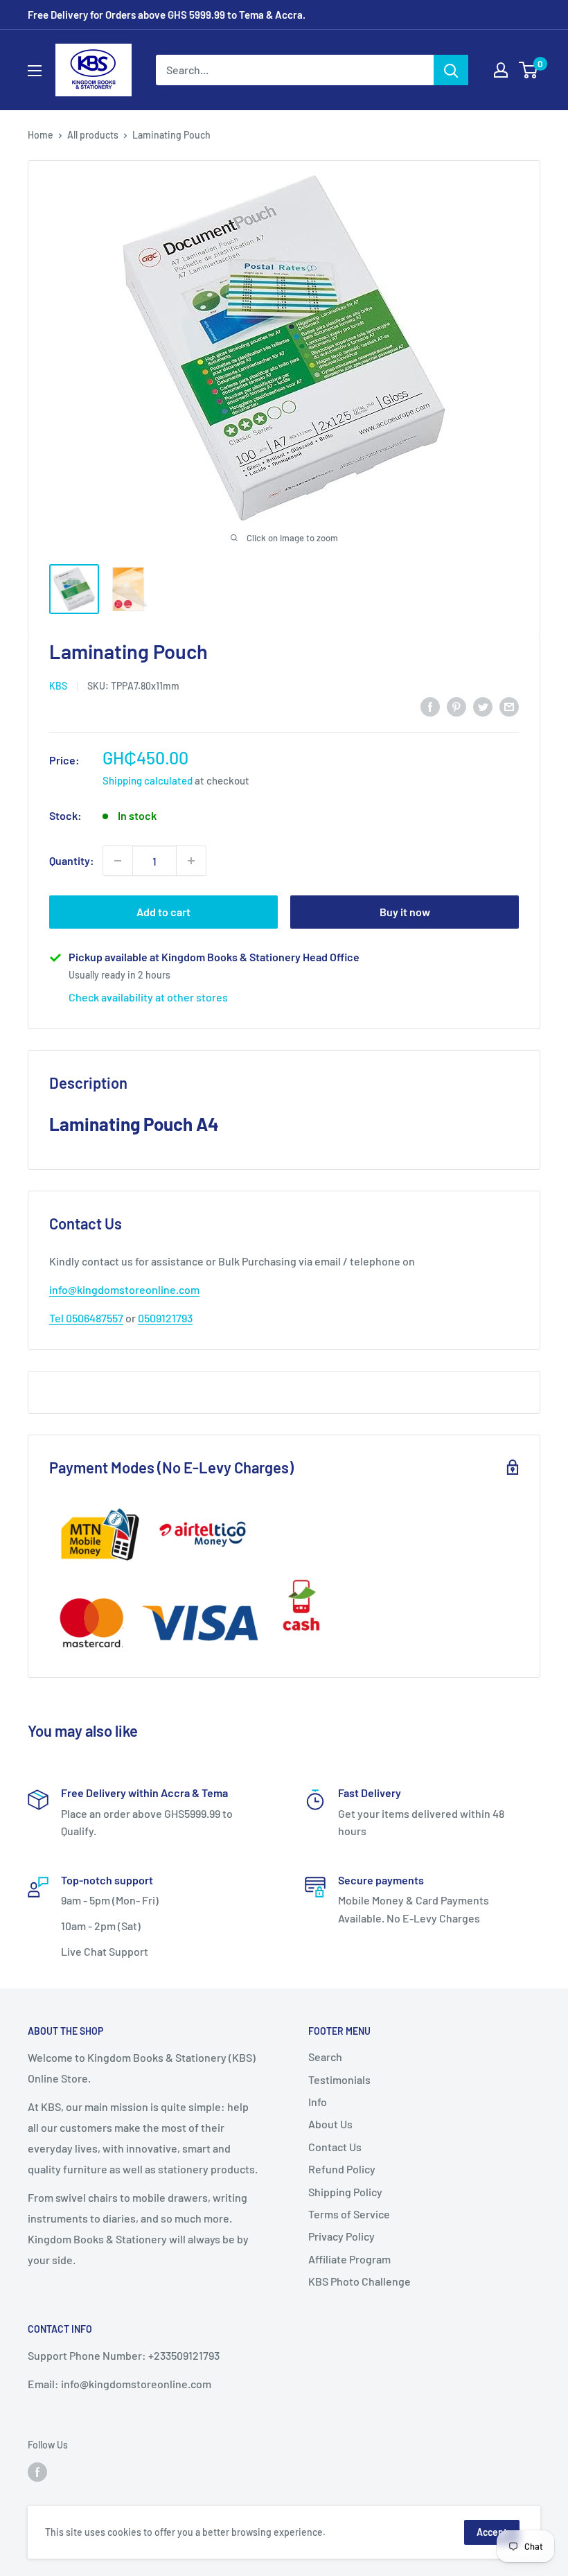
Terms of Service (349, 2214)
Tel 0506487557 (86, 1318)
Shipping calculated (148, 780)
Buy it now (405, 912)
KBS (58, 686)
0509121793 (165, 1318)
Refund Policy (342, 2169)
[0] (529, 70)
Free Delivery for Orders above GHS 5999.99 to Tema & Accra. (167, 15)
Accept (492, 2532)
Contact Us (335, 2147)
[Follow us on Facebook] (37, 2472)
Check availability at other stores (148, 997)
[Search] (451, 70)
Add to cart (163, 912)
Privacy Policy (341, 2236)
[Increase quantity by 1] (191, 861)
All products (93, 135)
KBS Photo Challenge (360, 2281)
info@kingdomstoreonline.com (124, 1289)
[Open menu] (35, 71)
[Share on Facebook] (430, 706)
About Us (330, 2124)
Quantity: (72, 860)
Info (318, 2102)
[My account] (501, 70)
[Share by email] (509, 706)
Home (41, 135)
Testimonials (339, 2079)
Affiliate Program (349, 2259)
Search (325, 2057)
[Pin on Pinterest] (456, 706)
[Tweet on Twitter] (483, 706)
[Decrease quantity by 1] (118, 861)
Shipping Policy (345, 2192)
